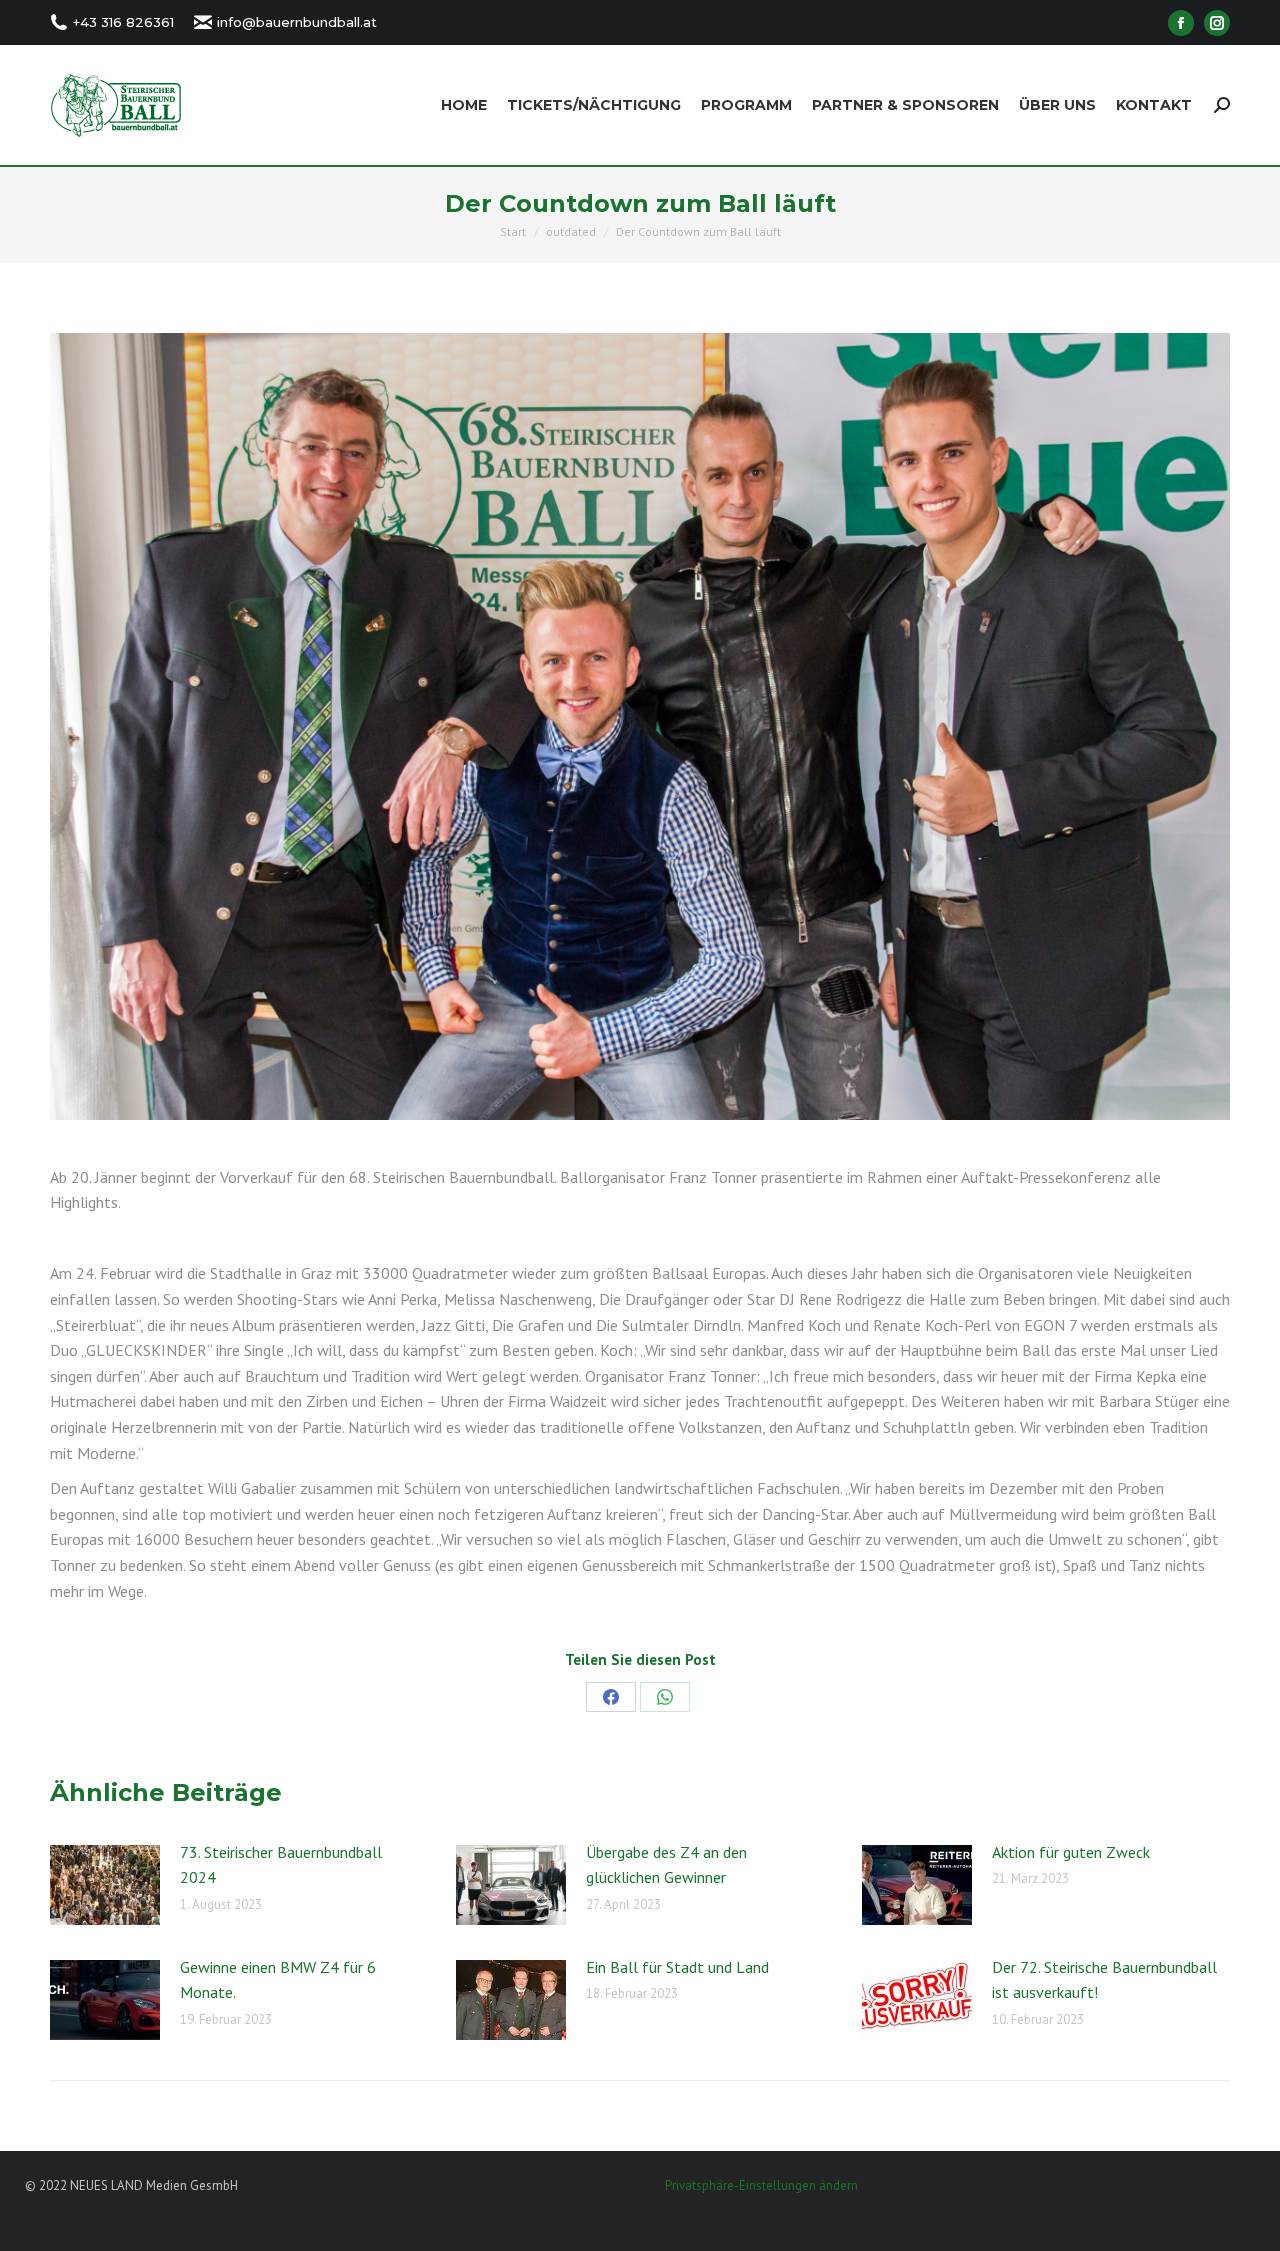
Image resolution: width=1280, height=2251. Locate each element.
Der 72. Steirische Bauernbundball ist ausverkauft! (1104, 1980)
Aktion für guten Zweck (1071, 1852)
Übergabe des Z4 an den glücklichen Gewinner (666, 1865)
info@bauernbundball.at (297, 22)
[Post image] (105, 1885)
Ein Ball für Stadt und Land (677, 1967)
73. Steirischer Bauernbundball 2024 (281, 1865)
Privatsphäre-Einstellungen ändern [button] (761, 2185)
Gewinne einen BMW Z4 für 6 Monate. (278, 1980)
